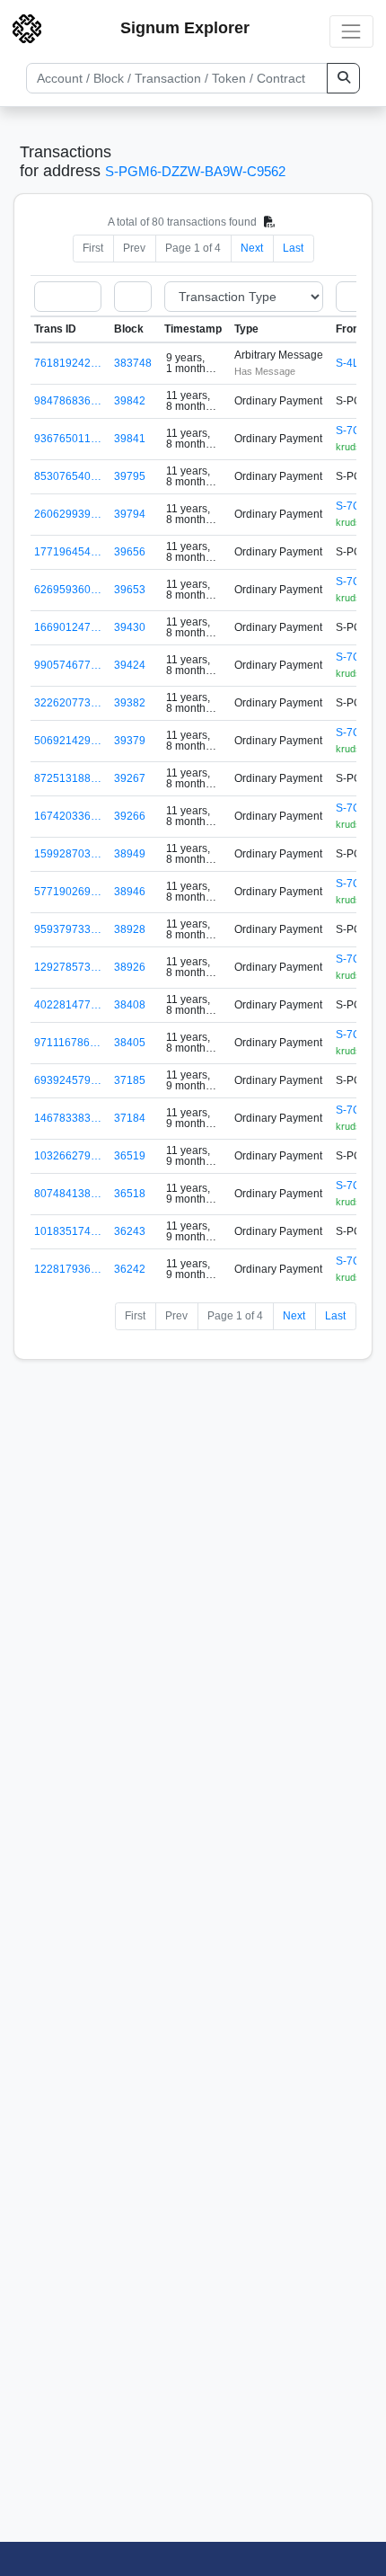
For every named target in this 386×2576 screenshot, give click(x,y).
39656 (130, 552)
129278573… (68, 967)
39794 (130, 514)
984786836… (68, 401)
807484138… (68, 1194)
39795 (130, 476)
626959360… (68, 590)
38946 (130, 892)
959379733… (68, 929)
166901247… (68, 627)
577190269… (68, 892)
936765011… (68, 439)
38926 (130, 967)
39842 (130, 401)
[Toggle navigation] (351, 31)
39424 (130, 665)
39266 (130, 816)
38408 (130, 1005)
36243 (130, 1231)
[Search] (343, 78)
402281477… (68, 1005)
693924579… (68, 1080)
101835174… (68, 1231)
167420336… (68, 816)
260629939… (68, 514)
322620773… (68, 703)
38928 (130, 929)
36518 (130, 1194)
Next (252, 248)
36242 (130, 1269)
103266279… (68, 1156)
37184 (130, 1118)
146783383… (68, 1118)
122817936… (68, 1269)
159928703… (68, 854)
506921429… (68, 741)
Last (293, 248)
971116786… (67, 1043)
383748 (133, 363)
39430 (130, 627)
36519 (130, 1156)
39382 (130, 703)
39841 (130, 439)
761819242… (68, 363)
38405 (130, 1043)
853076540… (68, 476)
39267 (130, 778)
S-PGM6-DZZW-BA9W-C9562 (195, 171)
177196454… (68, 552)
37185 (130, 1080)
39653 (130, 590)
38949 (130, 854)
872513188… (68, 778)
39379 (130, 741)
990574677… (68, 665)
